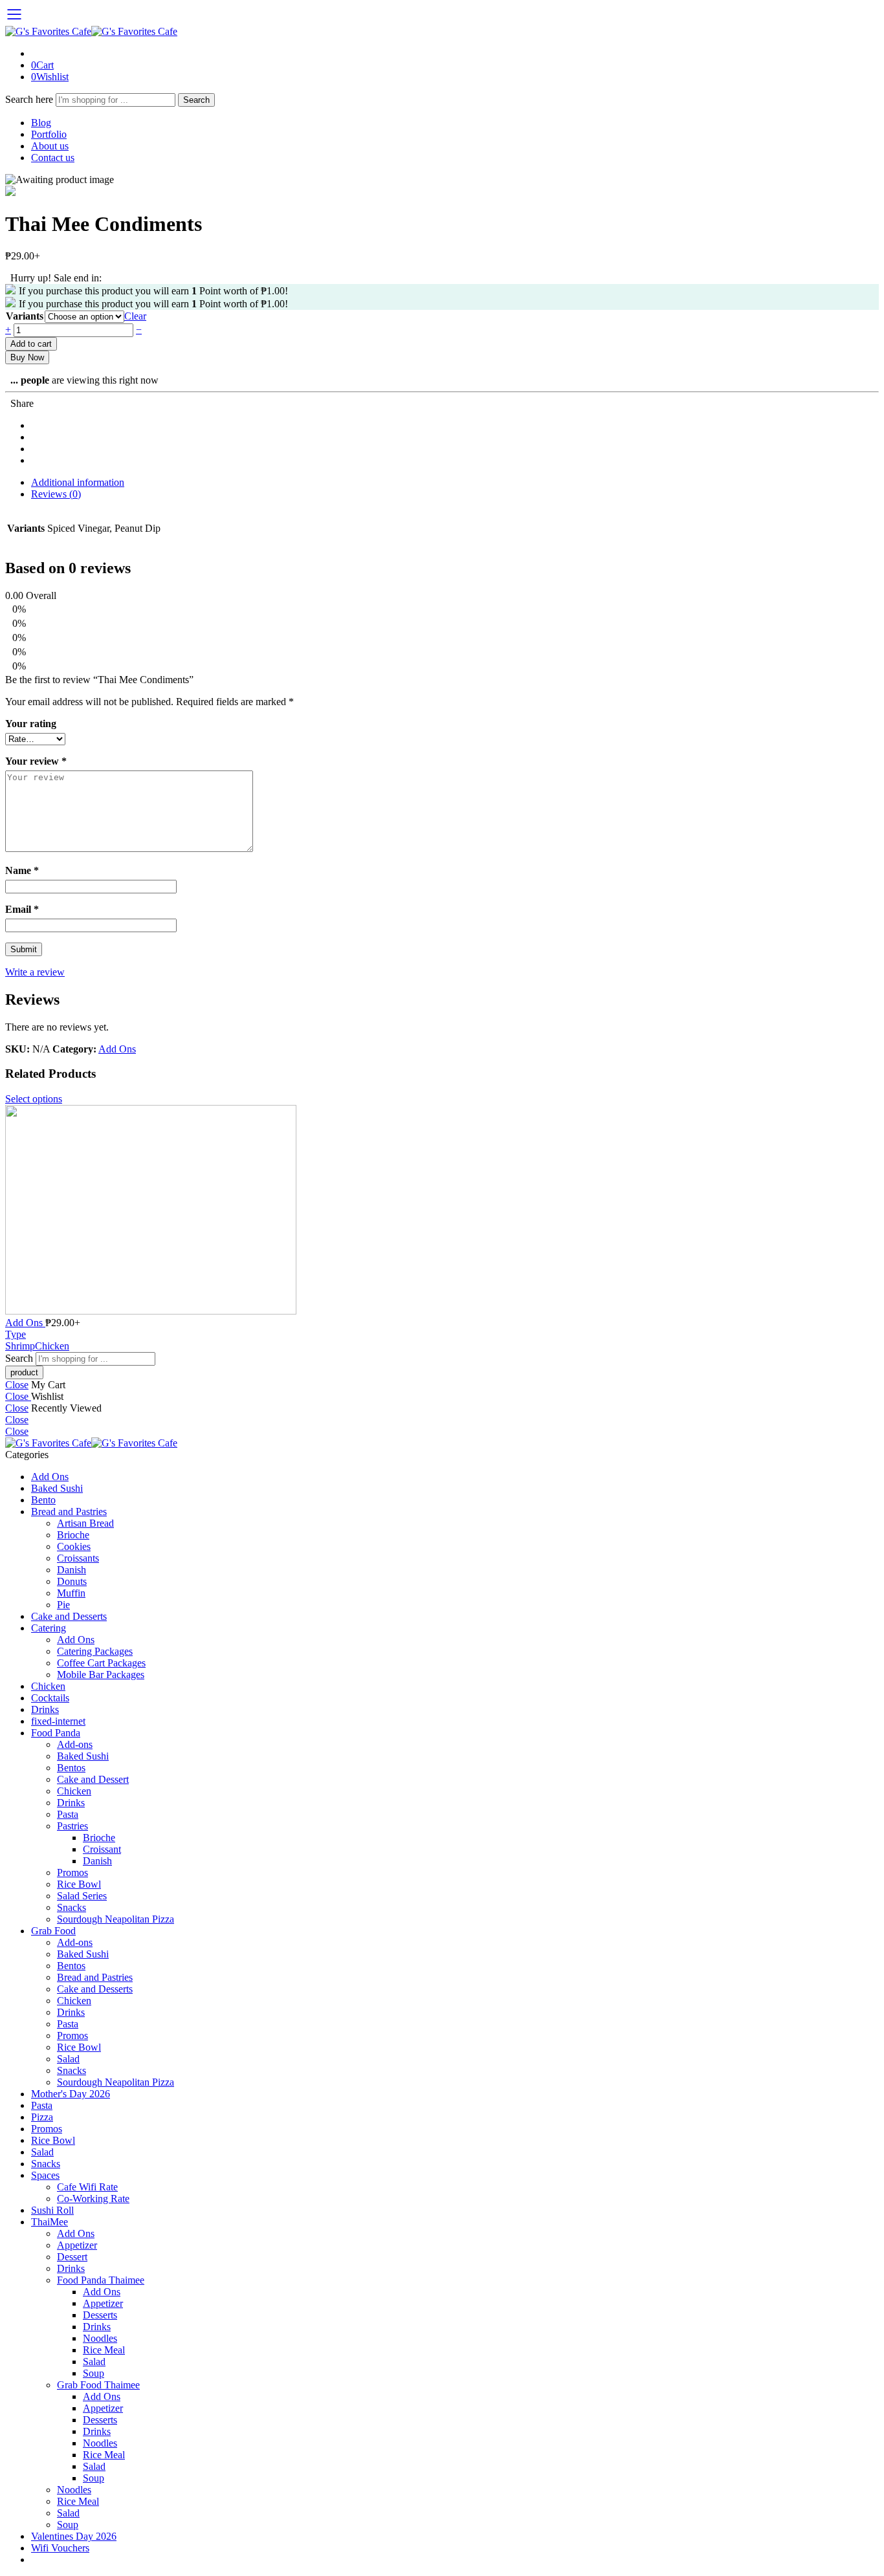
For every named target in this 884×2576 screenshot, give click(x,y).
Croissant (102, 1849)
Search (196, 100)
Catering (49, 1628)
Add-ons (75, 1744)
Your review (36, 761)
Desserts (100, 2315)
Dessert (72, 2257)
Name (22, 870)
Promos (72, 1872)
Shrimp (20, 1346)
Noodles (100, 2338)
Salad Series (82, 1896)
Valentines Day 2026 (74, 2536)
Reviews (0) (56, 494)
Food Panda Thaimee (101, 2280)
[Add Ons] (442, 1211)
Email (22, 909)
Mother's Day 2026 (71, 2094)
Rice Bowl (79, 1884)
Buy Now (27, 357)
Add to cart (31, 344)
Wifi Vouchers (60, 2548)
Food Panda (56, 1733)
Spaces (45, 2175)
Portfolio (49, 134)
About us (50, 146)
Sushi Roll (52, 2210)
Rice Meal (104, 2350)
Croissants (78, 1558)
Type (16, 1334)
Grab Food (53, 1931)
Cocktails (50, 1698)
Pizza (42, 2117)
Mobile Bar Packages (101, 1675)
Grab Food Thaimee (98, 2385)
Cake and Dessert (93, 1779)
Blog (41, 123)
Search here (30, 99)
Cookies (74, 1546)
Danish (72, 1570)
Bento (43, 1500)
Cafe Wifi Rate (87, 2187)
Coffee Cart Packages (101, 1663)
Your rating (31, 724)
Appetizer (77, 2245)
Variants (25, 316)
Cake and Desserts (69, 1616)
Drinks (45, 1709)
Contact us (53, 158)
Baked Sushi (57, 1488)
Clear (135, 316)
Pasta (68, 1814)
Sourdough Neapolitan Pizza (116, 1919)
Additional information (78, 482)
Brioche (73, 1535)
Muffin (71, 1593)
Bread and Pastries (69, 1512)
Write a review (35, 972)
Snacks (72, 1907)
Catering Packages (95, 1651)
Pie (63, 1605)
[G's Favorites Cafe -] (91, 31)
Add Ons (117, 1049)
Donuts (72, 1581)
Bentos (71, 1768)
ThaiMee (50, 2222)
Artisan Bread (85, 1523)
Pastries (72, 1826)
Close (17, 1385)
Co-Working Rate (93, 2199)
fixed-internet (58, 1721)
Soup (94, 2373)
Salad (68, 2059)
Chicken (52, 1346)
